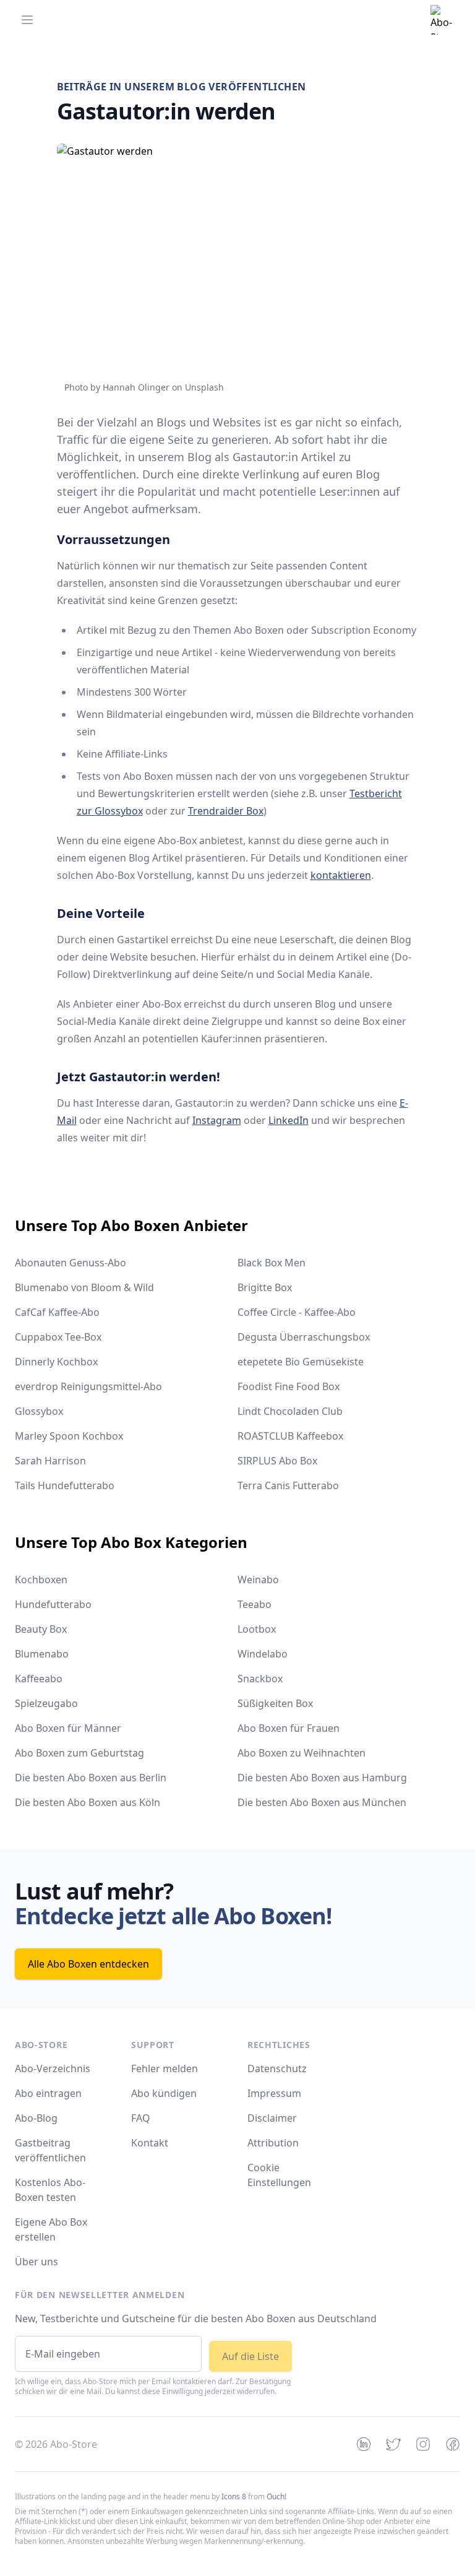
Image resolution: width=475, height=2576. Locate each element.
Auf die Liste (250, 2356)
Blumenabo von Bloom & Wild (84, 1287)
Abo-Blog (36, 2118)
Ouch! (276, 2496)
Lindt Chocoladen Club (290, 1411)
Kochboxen (41, 1580)
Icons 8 (234, 2496)
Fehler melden (165, 2068)
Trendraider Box (226, 811)
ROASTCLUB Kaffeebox (290, 1436)
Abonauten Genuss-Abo (71, 1263)
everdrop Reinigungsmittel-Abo (88, 1386)
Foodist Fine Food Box (289, 1386)
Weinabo (258, 1580)
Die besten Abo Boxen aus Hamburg (322, 1778)
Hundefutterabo (53, 1604)
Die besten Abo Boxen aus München (322, 1802)
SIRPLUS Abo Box (277, 1461)
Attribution (273, 2143)
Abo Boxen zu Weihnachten (302, 1753)
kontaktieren (341, 875)
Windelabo (263, 1654)
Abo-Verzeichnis (53, 2068)
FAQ (141, 2118)
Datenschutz (277, 2068)
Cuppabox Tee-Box (58, 1337)
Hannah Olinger (136, 387)
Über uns (36, 2262)
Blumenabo (42, 1654)
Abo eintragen (48, 2093)
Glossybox (39, 1411)
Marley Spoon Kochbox (69, 1436)
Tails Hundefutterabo (65, 1485)
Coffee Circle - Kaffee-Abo (297, 1312)
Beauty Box (41, 1629)
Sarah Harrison (50, 1461)
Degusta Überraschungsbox (304, 1337)
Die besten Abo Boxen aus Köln (88, 1802)
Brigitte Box (265, 1287)
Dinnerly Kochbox (56, 1362)
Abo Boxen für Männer (68, 1728)
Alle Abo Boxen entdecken (88, 1964)
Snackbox (260, 1679)
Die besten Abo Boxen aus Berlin (91, 1778)
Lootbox (257, 1629)
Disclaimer (272, 2118)
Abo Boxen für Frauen (289, 1728)
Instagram (217, 1120)
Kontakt (150, 2143)
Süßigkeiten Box (275, 1703)
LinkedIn (289, 1120)
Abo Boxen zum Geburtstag (79, 1753)
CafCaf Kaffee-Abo (57, 1312)
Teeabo (255, 1604)
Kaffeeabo (39, 1679)
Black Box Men (272, 1263)
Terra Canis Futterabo (288, 1485)
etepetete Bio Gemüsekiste (301, 1362)
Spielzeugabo (46, 1703)
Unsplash (204, 387)
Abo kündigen (164, 2093)
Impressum (274, 2093)
